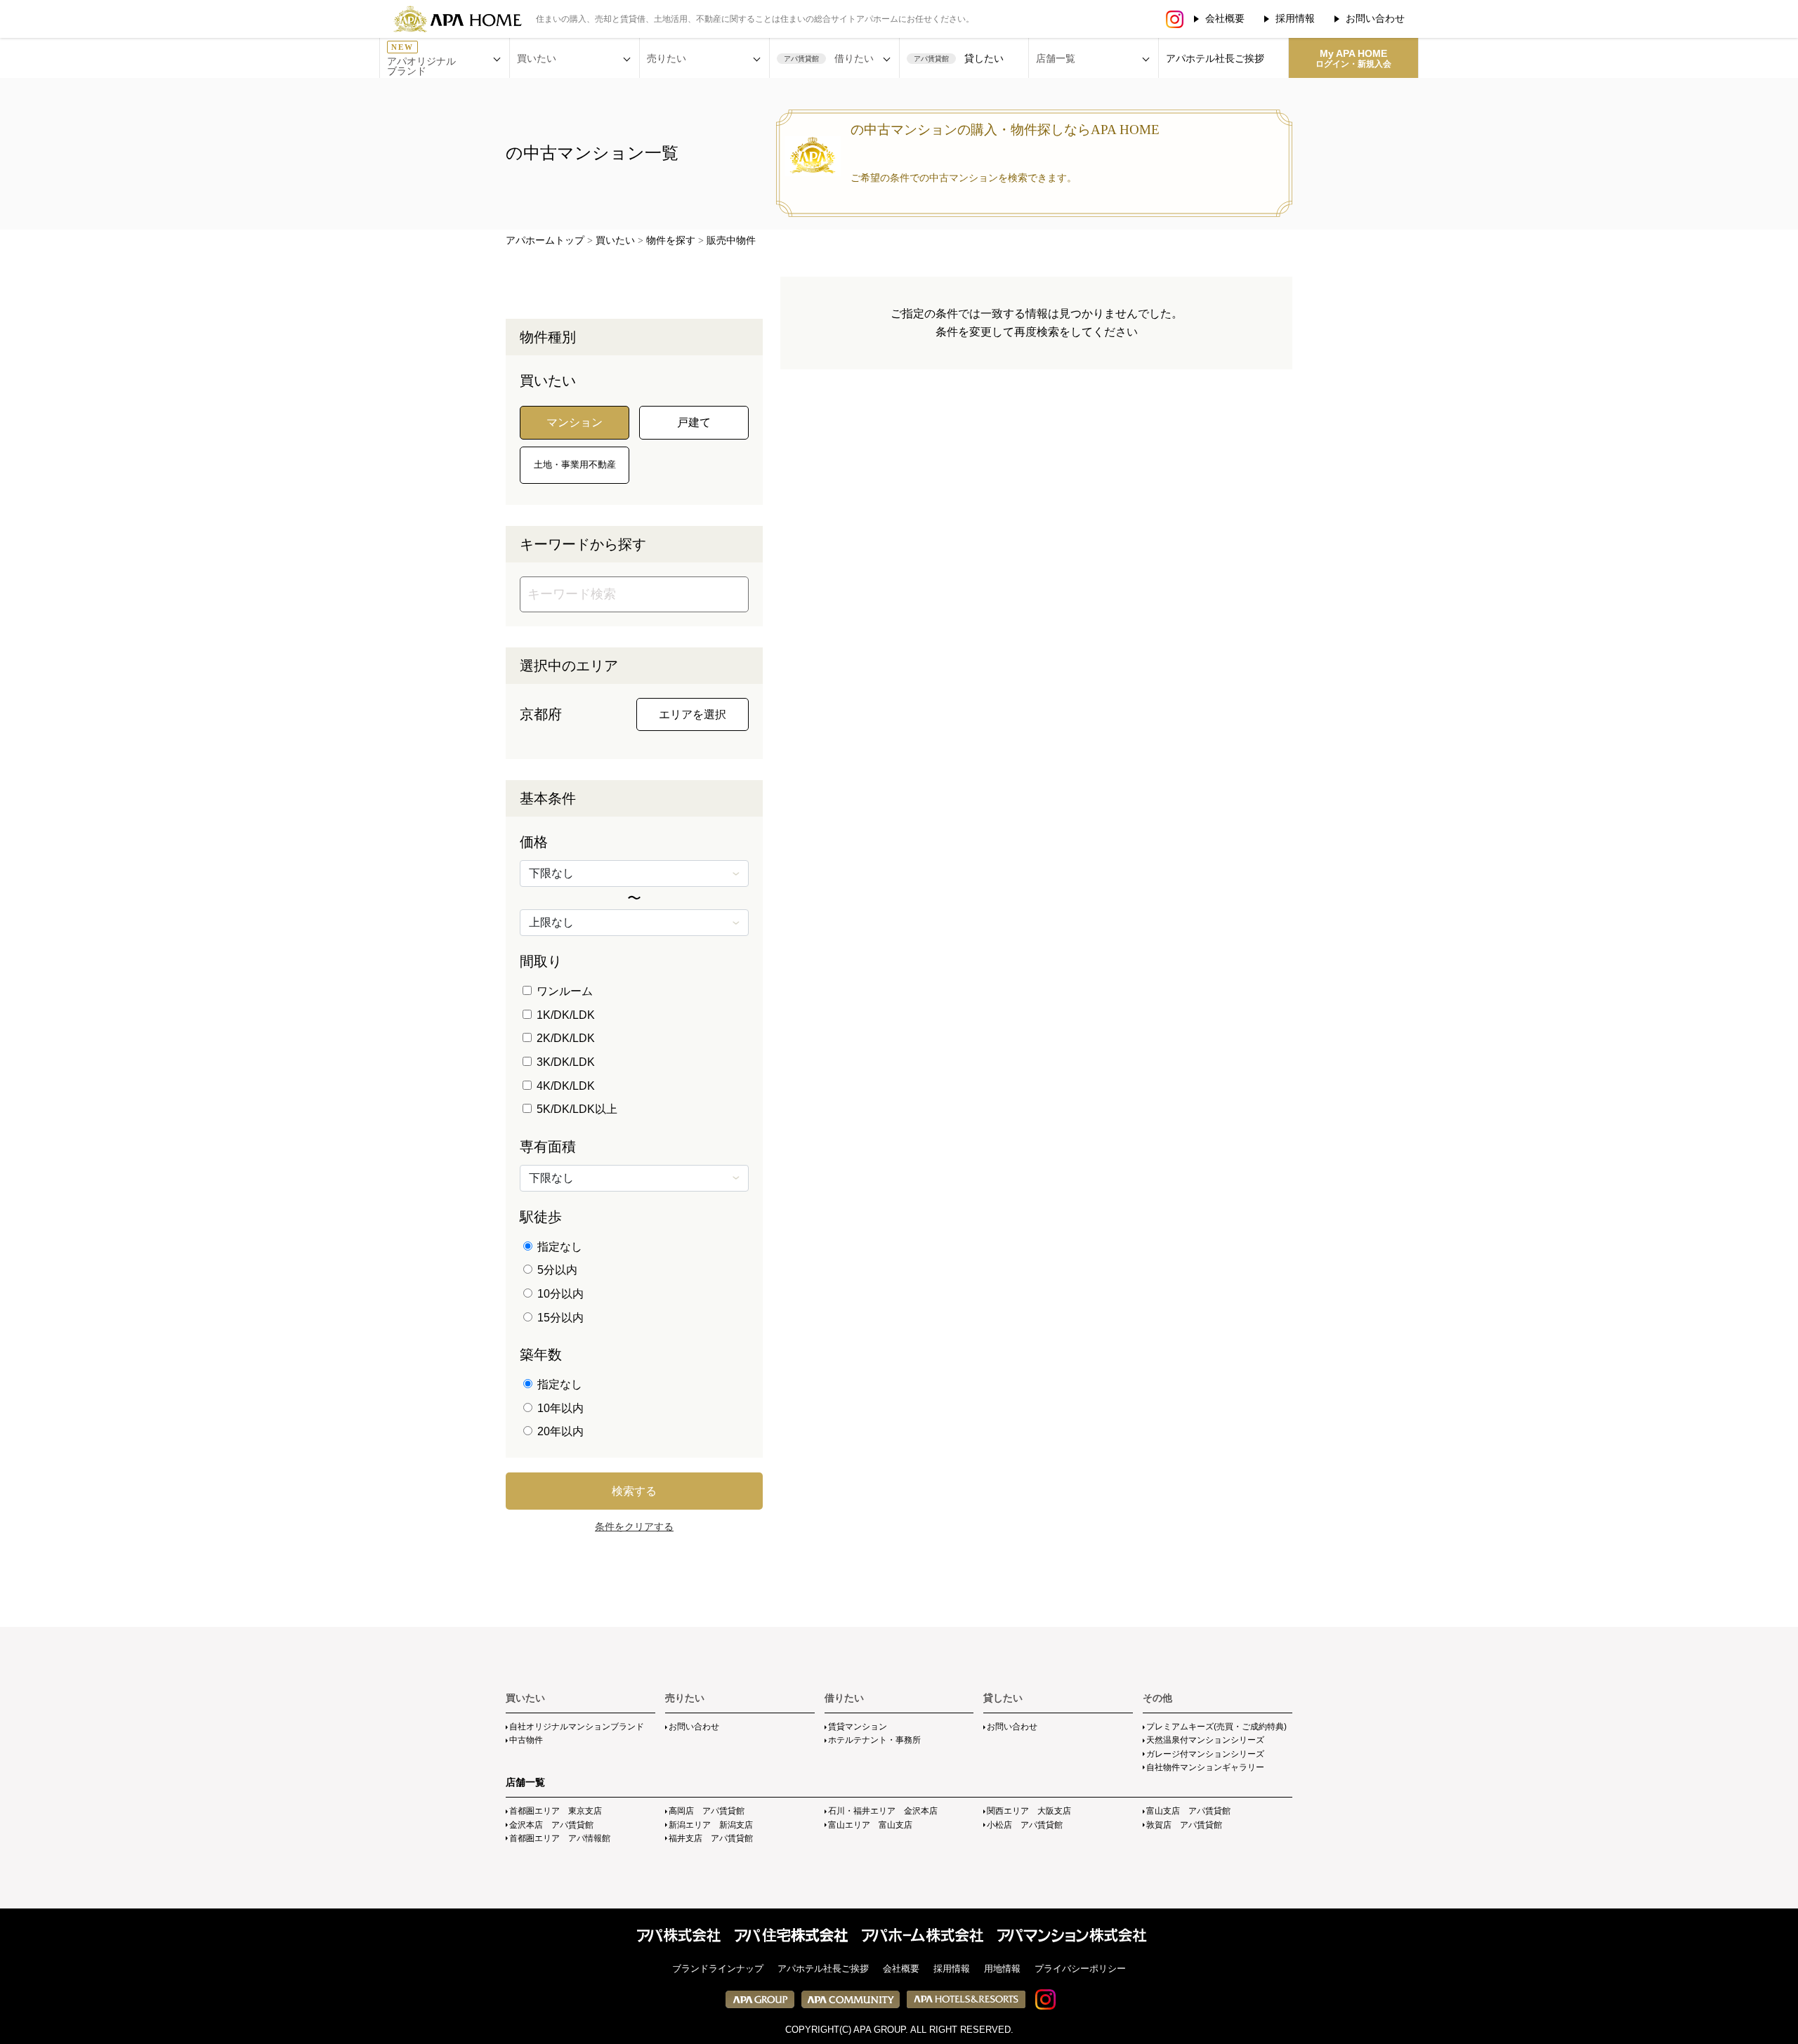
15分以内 (559, 1318)
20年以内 (559, 1431)
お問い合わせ (1375, 18)
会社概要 (1225, 18)
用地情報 (1002, 1969)
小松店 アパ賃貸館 (1025, 1825)
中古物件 (526, 1740)
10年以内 (559, 1408)
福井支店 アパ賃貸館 (711, 1838)
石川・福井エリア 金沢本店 (883, 1811)
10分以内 (559, 1294)
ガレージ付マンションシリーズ (1205, 1754)
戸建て (694, 422)
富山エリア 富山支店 (870, 1825)
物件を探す (671, 240)
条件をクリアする (634, 1527)
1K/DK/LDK (564, 1015)
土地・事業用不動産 (575, 464)
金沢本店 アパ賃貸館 (551, 1825)
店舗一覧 (525, 1782)
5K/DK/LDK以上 (576, 1109)
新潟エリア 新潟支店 (711, 1825)
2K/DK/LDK (564, 1038)
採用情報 (1295, 18)
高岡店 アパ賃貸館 (707, 1811)
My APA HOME (1353, 58)
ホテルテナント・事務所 (874, 1740)
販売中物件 (731, 240)
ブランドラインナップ (718, 1969)
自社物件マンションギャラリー (1205, 1767)
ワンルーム (563, 991)
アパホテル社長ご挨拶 (1215, 58)
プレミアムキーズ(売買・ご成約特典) (1216, 1727)
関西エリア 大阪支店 (1029, 1811)
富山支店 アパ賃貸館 (1188, 1811)
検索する (634, 1491)
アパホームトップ (545, 240)
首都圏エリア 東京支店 (556, 1811)
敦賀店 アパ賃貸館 (1184, 1825)
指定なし (558, 1247)
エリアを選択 (693, 714)
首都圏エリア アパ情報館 (560, 1838)
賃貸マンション (858, 1727)
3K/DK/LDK (564, 1062)
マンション (575, 422)
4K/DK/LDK (564, 1086)
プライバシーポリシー (1080, 1969)
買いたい (615, 240)
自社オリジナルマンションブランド (577, 1727)
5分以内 (556, 1270)
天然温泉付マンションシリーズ (1205, 1740)
